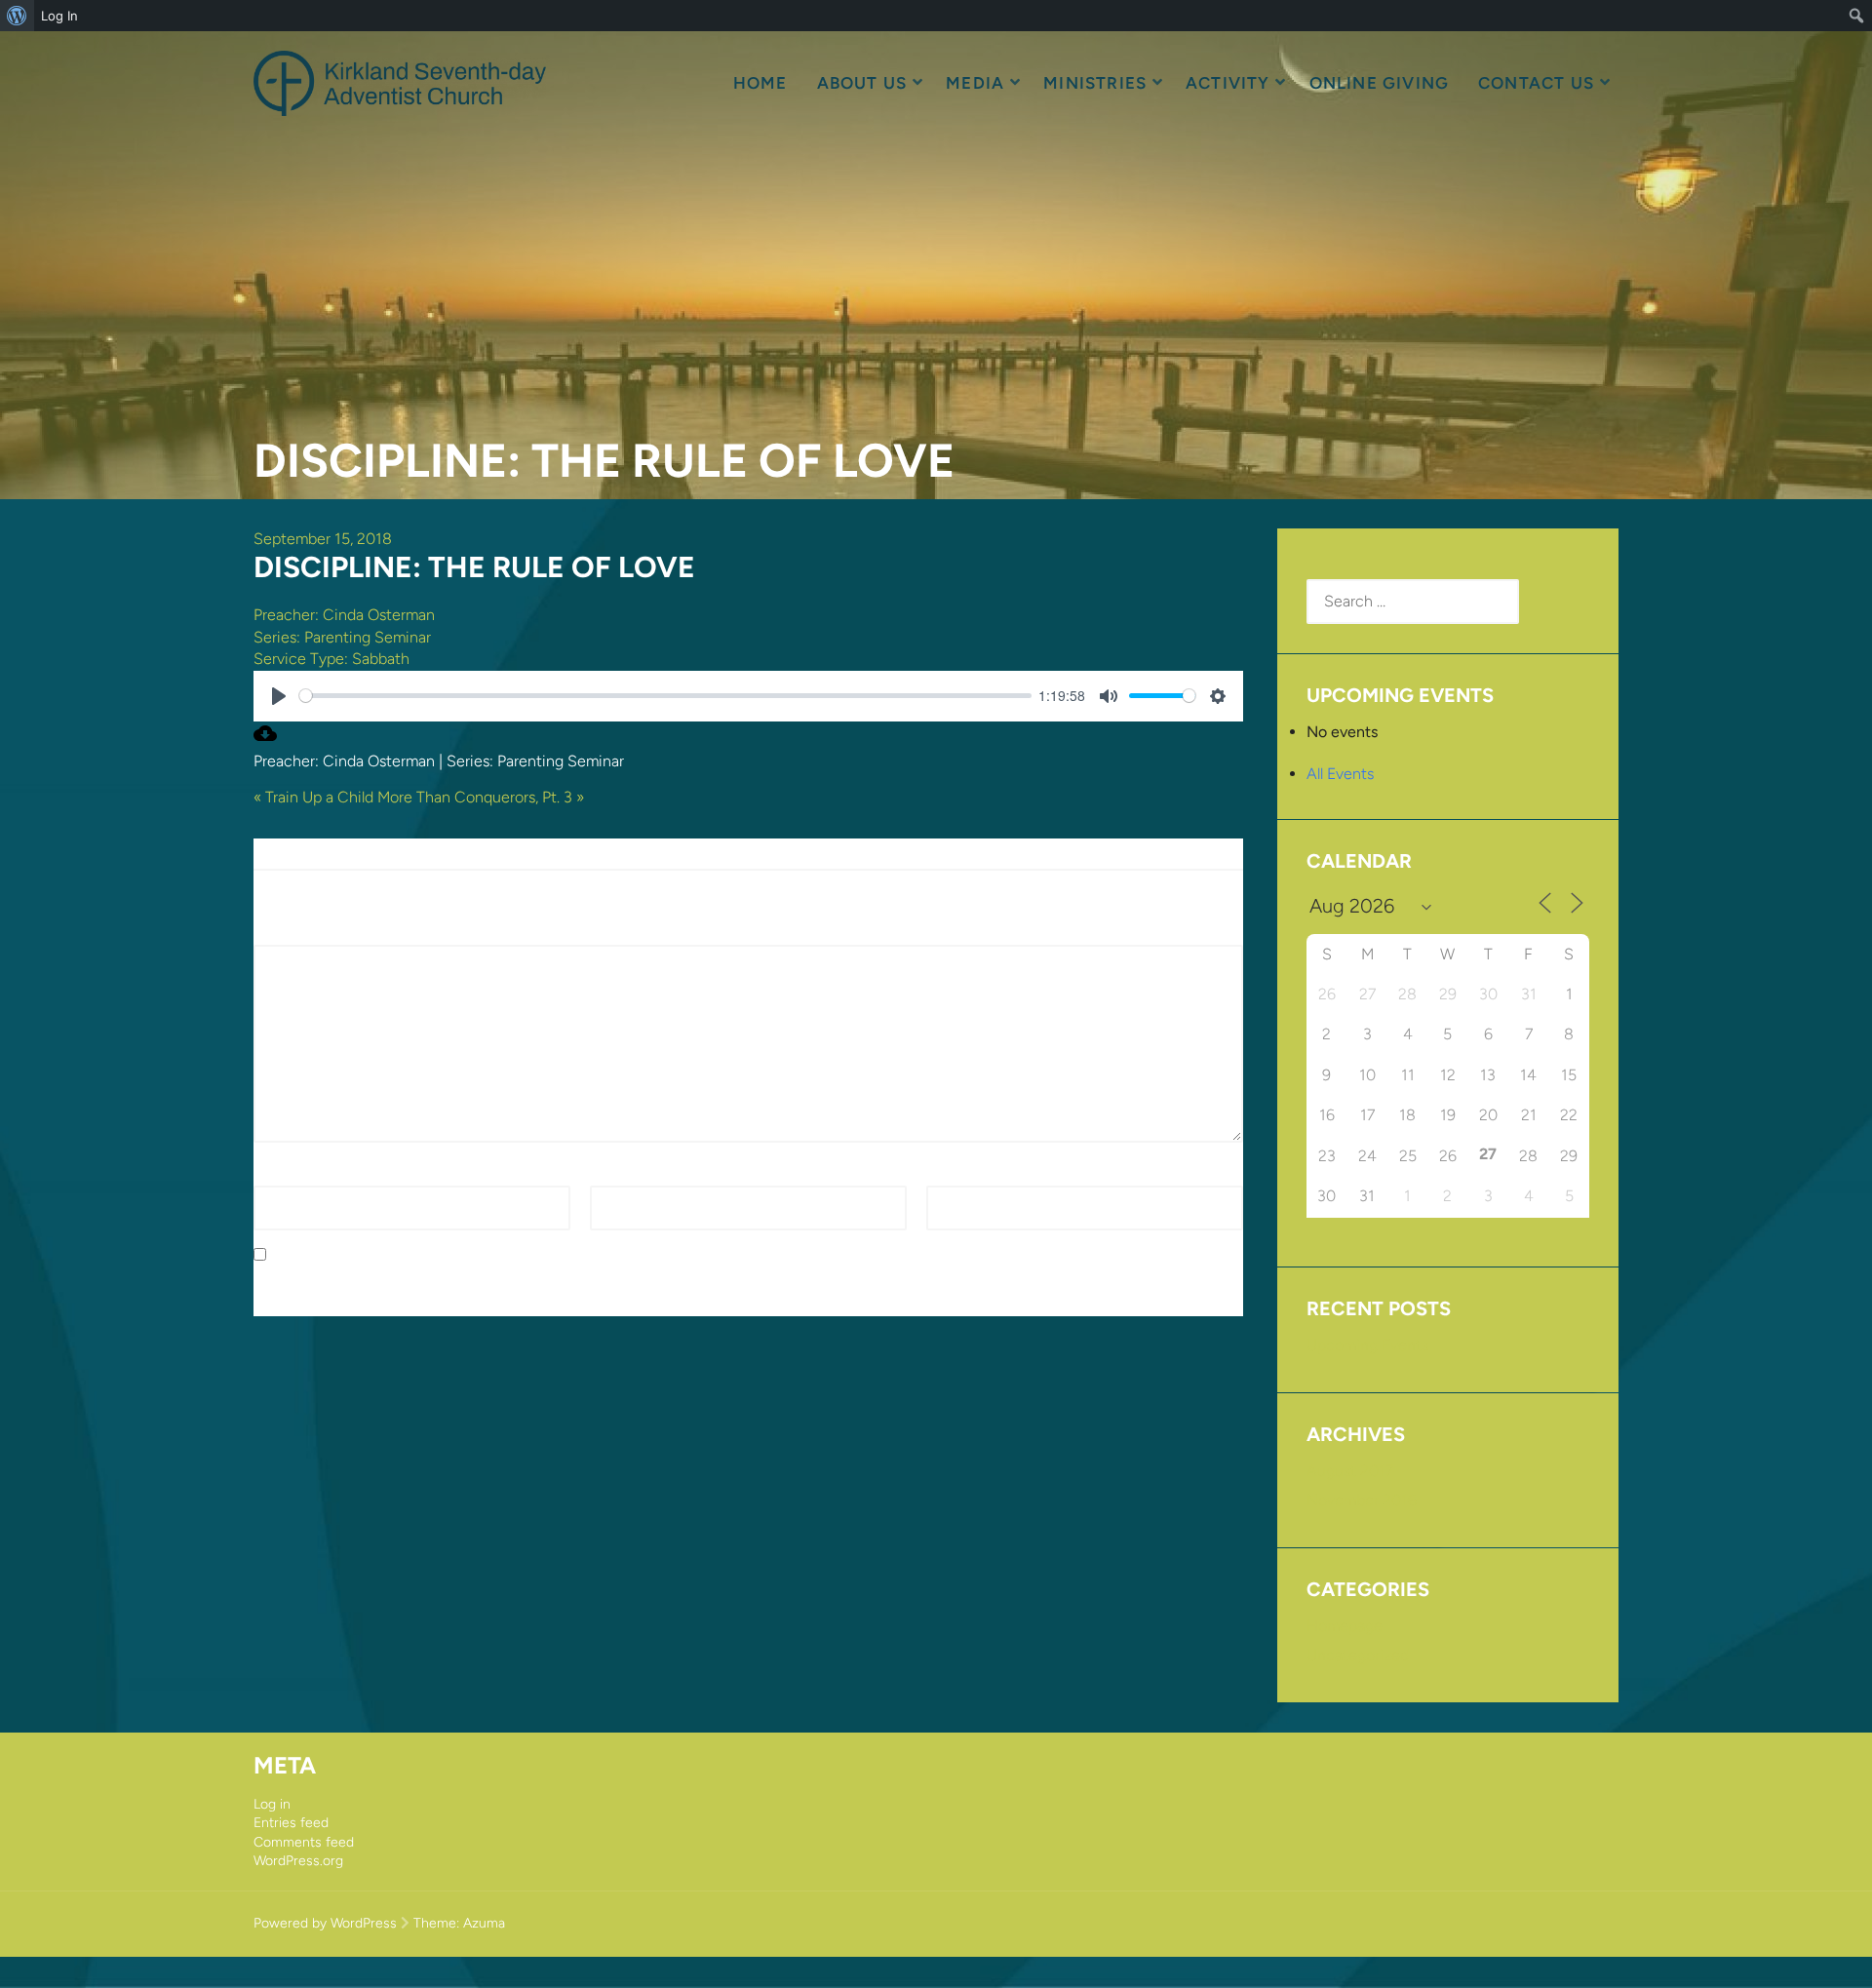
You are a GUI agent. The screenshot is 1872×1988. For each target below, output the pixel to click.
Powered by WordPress (325, 1923)
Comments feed (304, 1842)
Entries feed (291, 1823)
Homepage (1345, 1626)
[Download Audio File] (265, 740)
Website (955, 1173)
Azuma (484, 1923)
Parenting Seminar (368, 637)
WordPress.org (298, 1861)
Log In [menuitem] (59, 16)
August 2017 (1350, 1471)
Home (760, 83)
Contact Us (1536, 83)
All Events (1340, 774)
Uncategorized (1358, 1655)
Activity (1228, 83)
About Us (862, 83)
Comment (294, 934)
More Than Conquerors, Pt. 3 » (481, 797)
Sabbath (381, 659)
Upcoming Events (1367, 1345)
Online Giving (1379, 83)
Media (975, 83)
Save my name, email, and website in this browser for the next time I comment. (549, 1255)
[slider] (665, 696)
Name (280, 1173)
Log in (272, 1804)
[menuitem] (17, 16)
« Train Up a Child (313, 797)
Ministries (1095, 83)
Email (614, 1173)
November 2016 (1362, 1500)
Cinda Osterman (379, 615)
